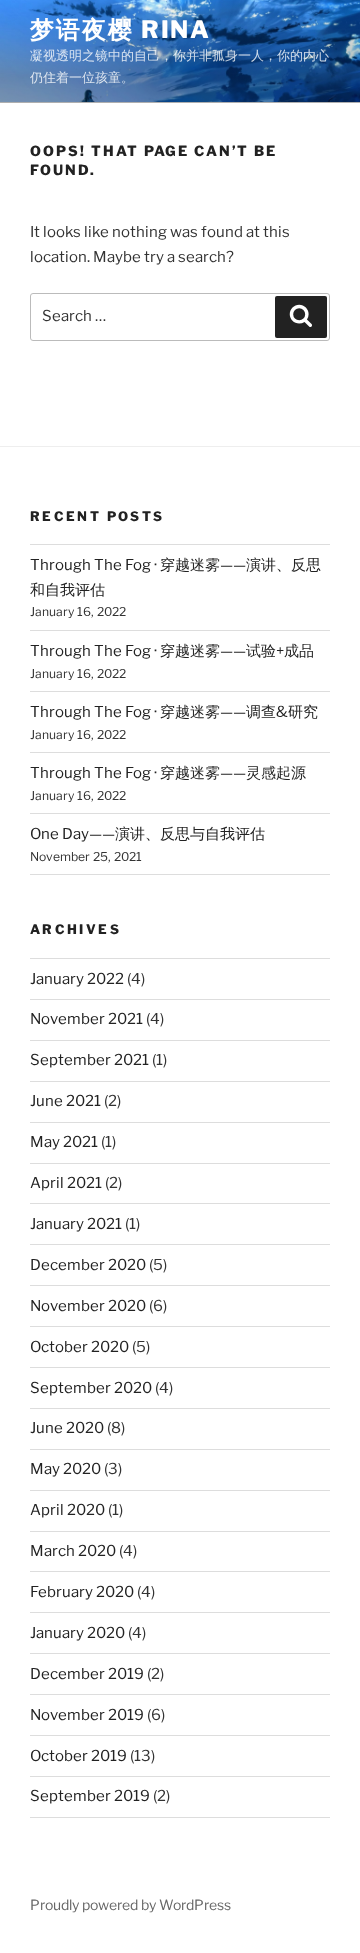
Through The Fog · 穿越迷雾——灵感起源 (168, 773)
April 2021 (66, 1183)
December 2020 (88, 1265)
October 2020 (79, 1347)
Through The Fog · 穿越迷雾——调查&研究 (174, 712)
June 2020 (67, 1428)
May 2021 (64, 1142)
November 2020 (88, 1306)
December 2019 (87, 1674)
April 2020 (67, 1510)
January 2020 (77, 1633)
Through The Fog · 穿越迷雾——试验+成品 (172, 651)
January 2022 (77, 979)
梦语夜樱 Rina (120, 29)
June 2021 (65, 1101)
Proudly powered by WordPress (130, 1904)
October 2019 (78, 1756)
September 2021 (89, 1060)
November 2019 (87, 1715)
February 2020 (82, 1592)
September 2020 (91, 1388)
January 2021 (76, 1224)
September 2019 (90, 1796)
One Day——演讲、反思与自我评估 (147, 834)
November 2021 (86, 1019)
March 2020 (73, 1551)
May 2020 (65, 1469)
